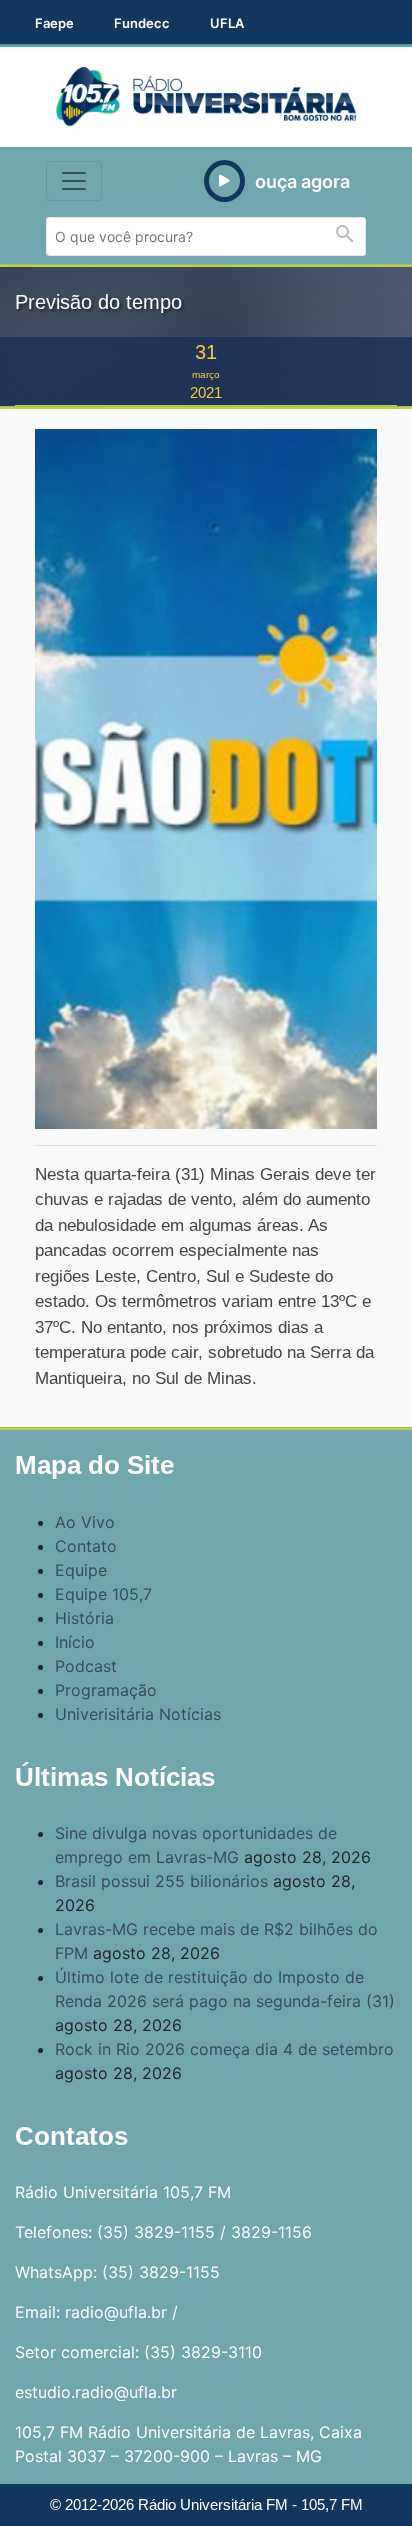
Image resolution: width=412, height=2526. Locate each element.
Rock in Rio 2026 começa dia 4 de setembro (224, 2049)
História (84, 1618)
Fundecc (142, 23)
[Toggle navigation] (74, 181)
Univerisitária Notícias (138, 1714)
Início (75, 1642)
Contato (86, 1546)
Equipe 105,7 (103, 1594)
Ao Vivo (85, 1522)
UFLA (227, 23)
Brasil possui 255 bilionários (161, 1881)
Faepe (54, 23)
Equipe (81, 1570)
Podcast (86, 1666)
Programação (106, 1690)
